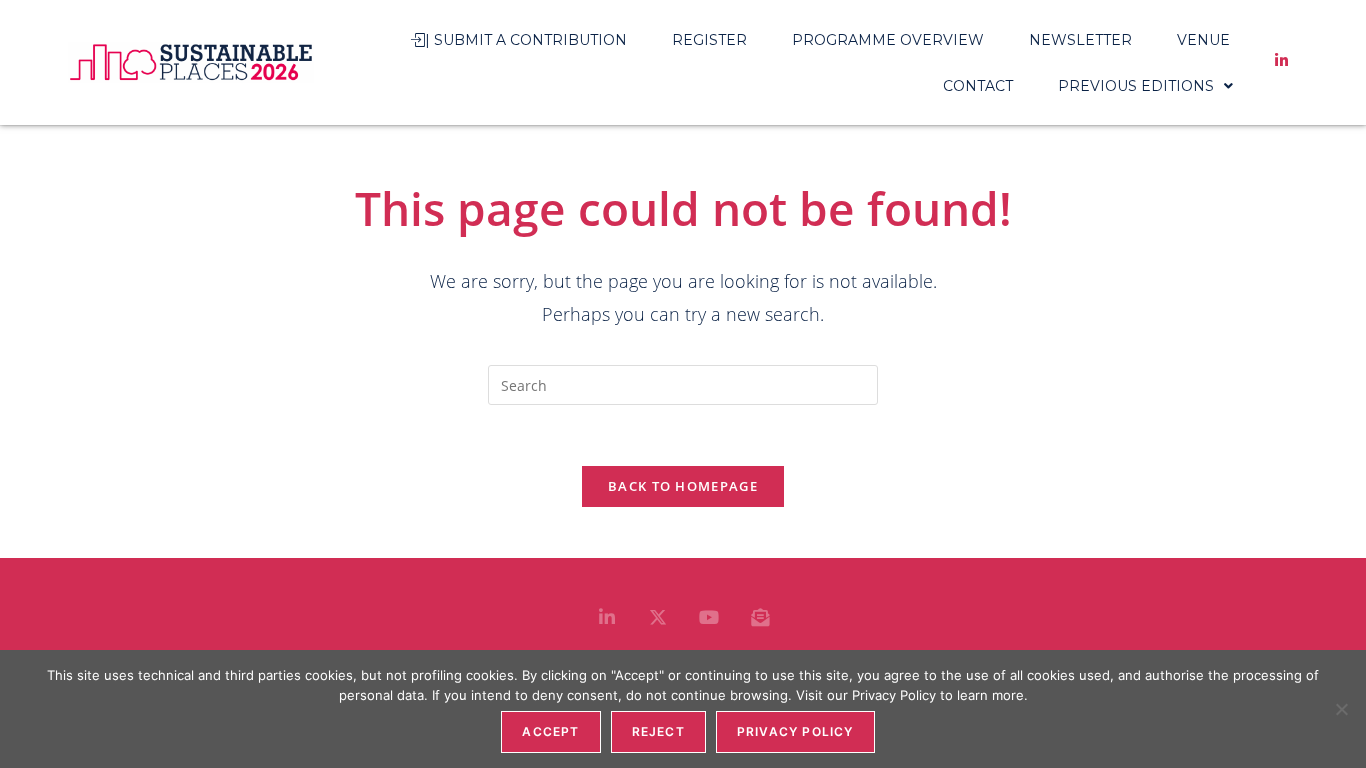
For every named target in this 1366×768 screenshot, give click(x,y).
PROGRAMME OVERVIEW (888, 40)
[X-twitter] (658, 617)
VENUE (1203, 40)
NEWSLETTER (1080, 40)
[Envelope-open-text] (760, 617)
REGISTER (709, 40)
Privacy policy (795, 731)
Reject (658, 731)
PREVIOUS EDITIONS (1136, 86)
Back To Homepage (683, 486)
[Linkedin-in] (607, 617)
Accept (550, 731)
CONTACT (978, 86)
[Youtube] (709, 617)
